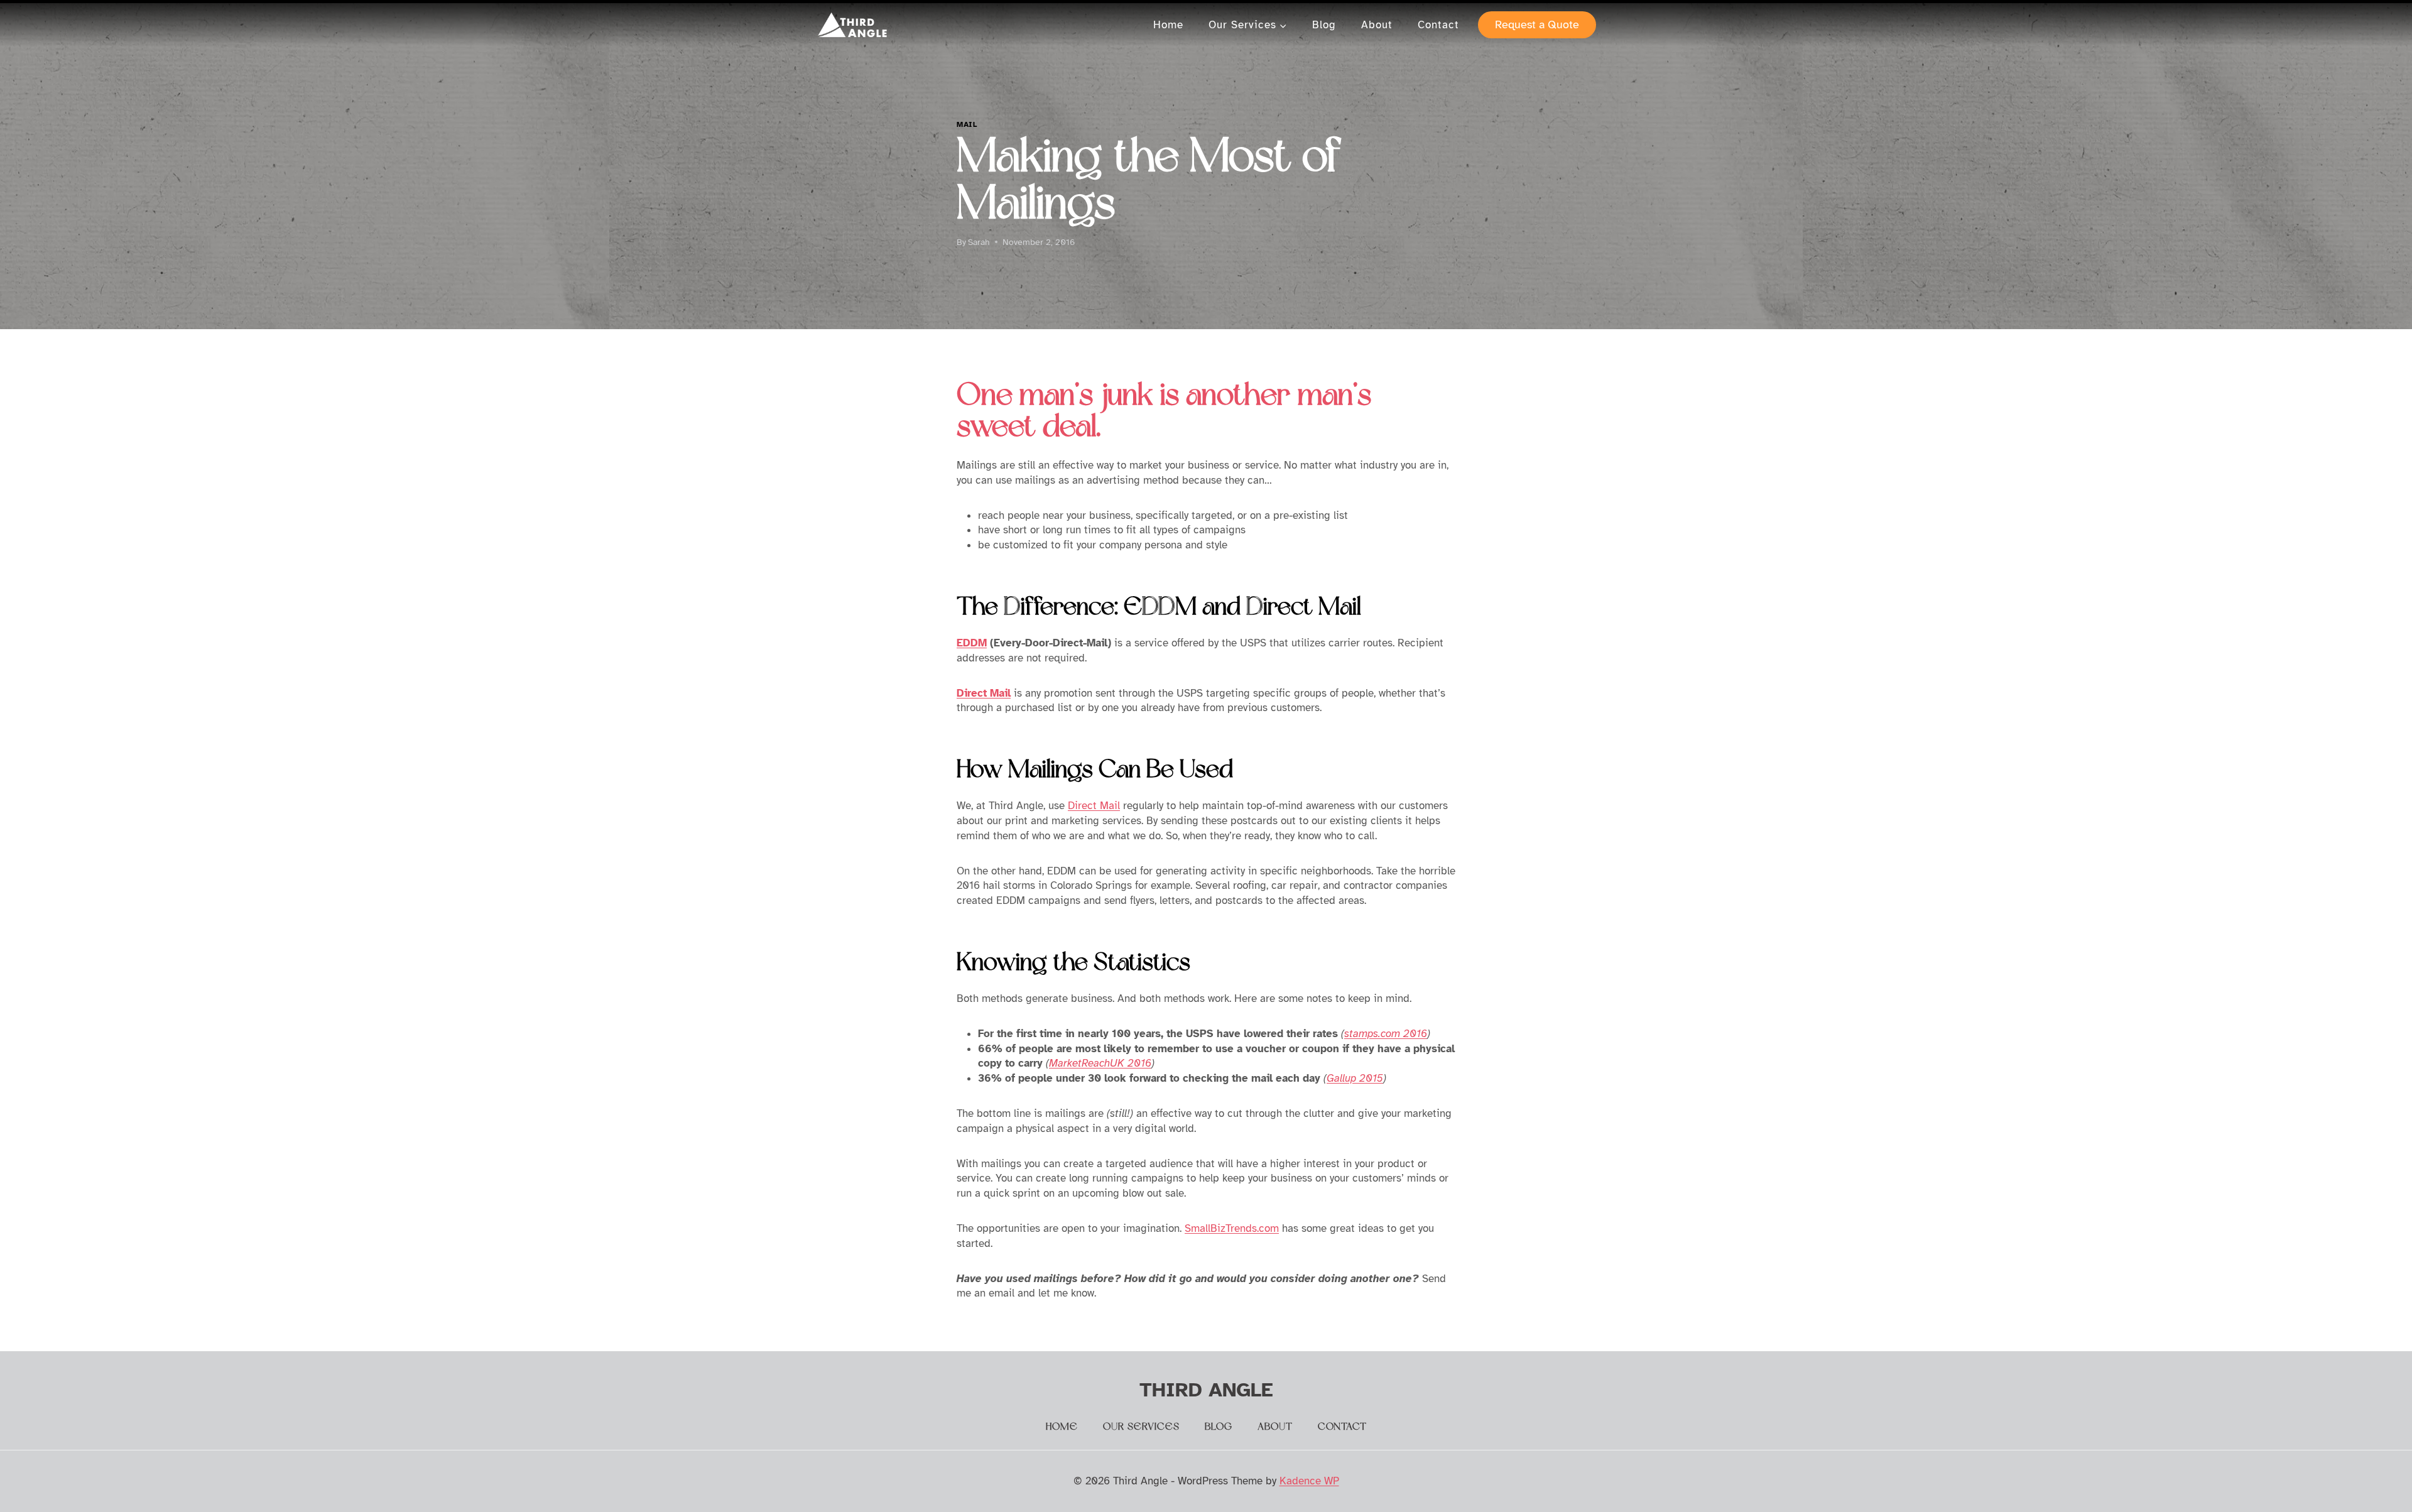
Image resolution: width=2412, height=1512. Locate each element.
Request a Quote (1537, 24)
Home (1168, 25)
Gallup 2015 (1355, 1078)
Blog (1324, 25)
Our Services (1141, 1427)
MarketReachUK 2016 (1100, 1063)
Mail (967, 124)
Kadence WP (1309, 1481)
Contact (1438, 25)
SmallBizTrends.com (1232, 1228)
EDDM (972, 643)
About (1377, 25)
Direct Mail (1094, 806)
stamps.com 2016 (1386, 1034)
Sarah (979, 242)
